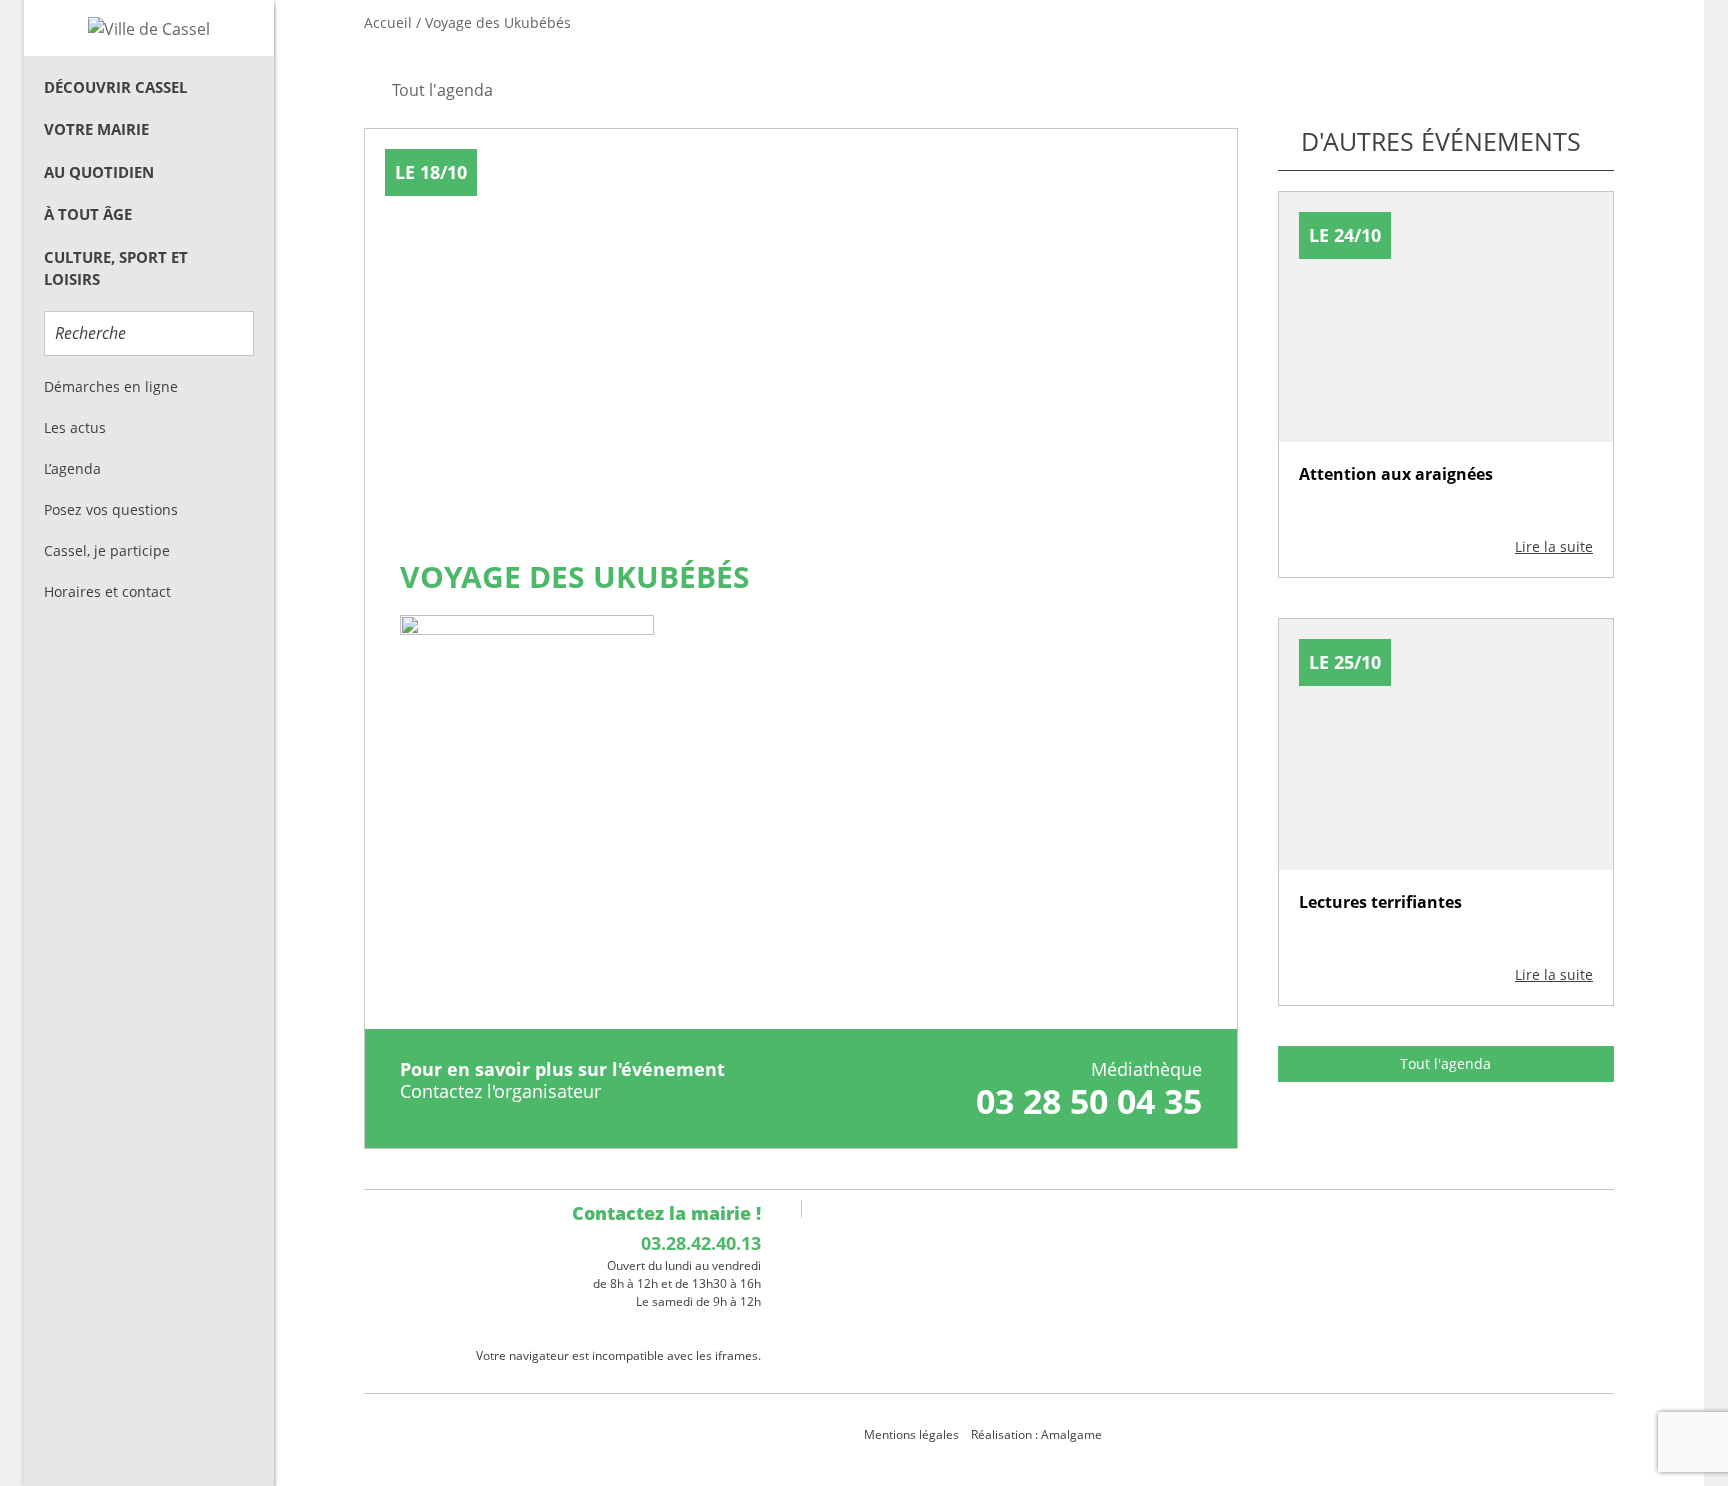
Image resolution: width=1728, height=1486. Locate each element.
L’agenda (72, 468)
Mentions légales (911, 1434)
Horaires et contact (107, 591)
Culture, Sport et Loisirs (116, 268)
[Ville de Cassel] (149, 28)
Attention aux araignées (1396, 474)
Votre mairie (96, 129)
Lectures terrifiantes (1380, 902)
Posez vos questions (111, 509)
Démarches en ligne (111, 386)
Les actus (75, 427)
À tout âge (88, 214)
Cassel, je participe (107, 550)
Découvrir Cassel (115, 87)
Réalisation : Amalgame (1038, 1434)
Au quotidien (99, 172)
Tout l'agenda (1445, 1063)
